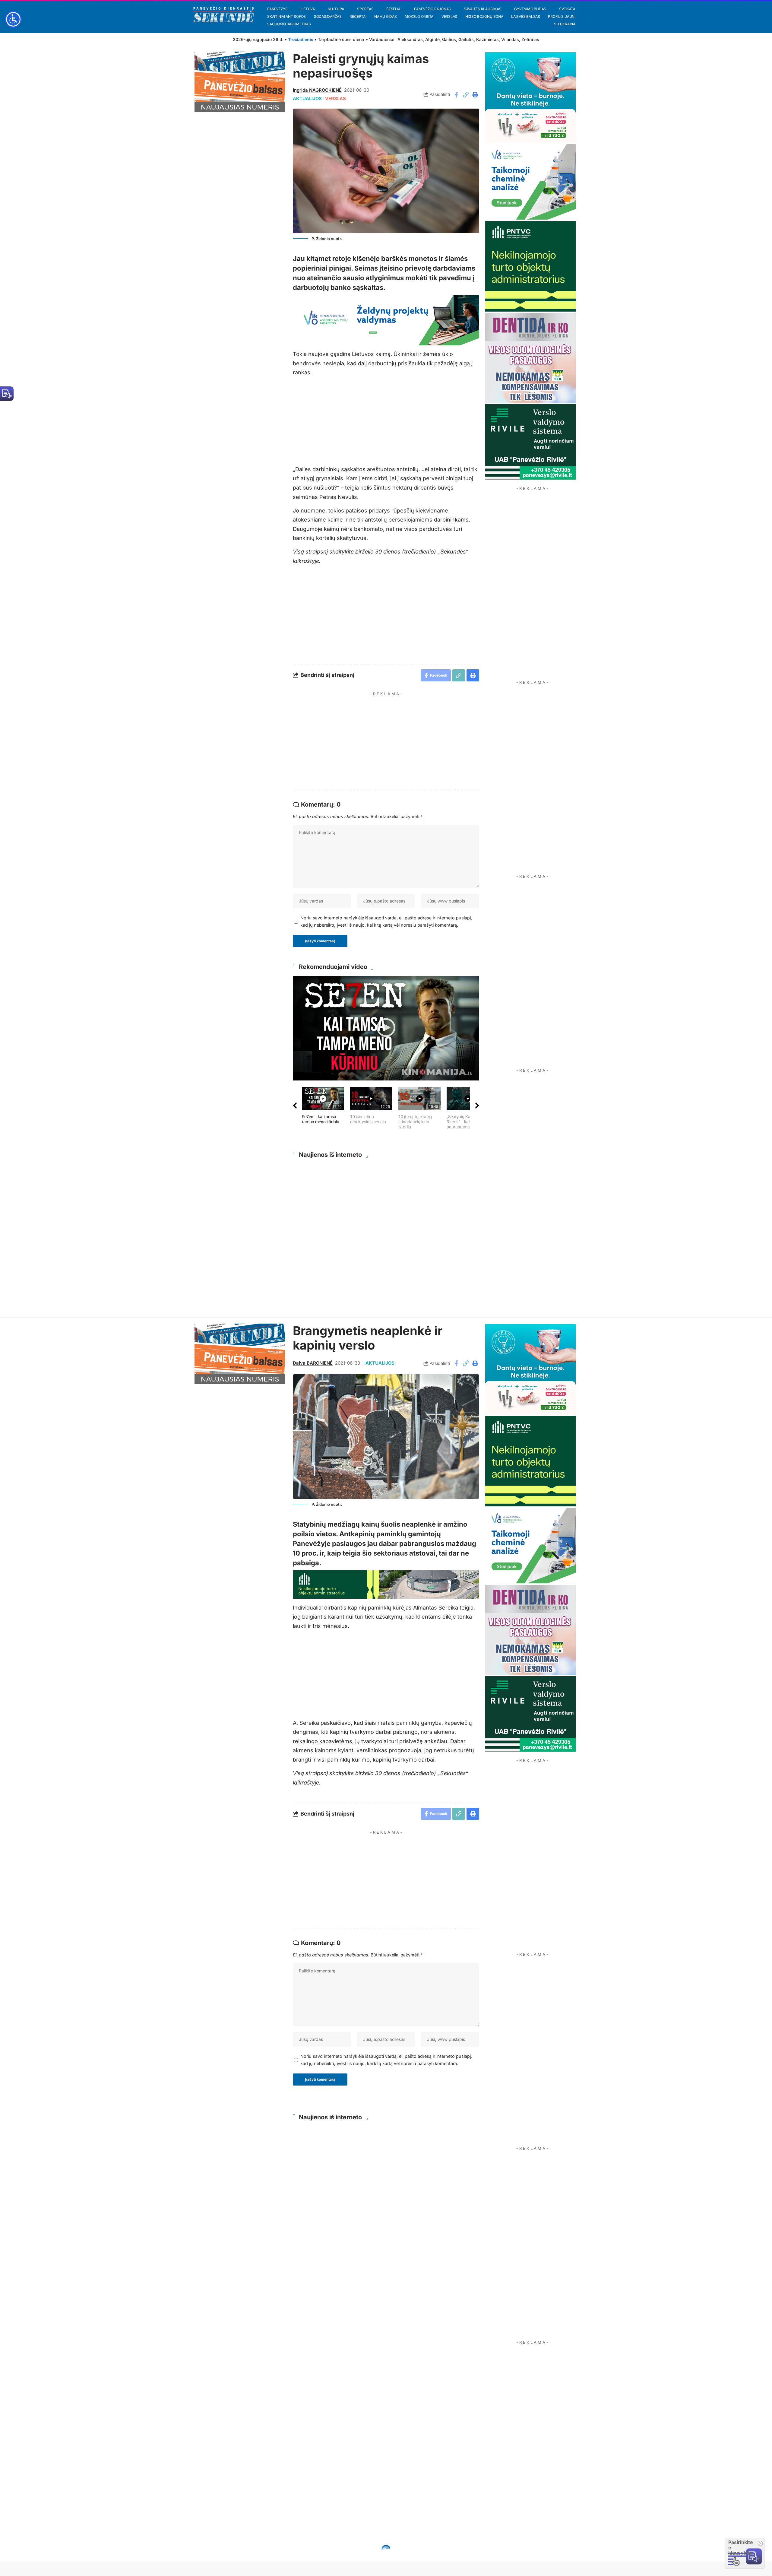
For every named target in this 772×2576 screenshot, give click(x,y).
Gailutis (466, 39)
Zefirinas (530, 39)
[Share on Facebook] (456, 95)
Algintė (432, 39)
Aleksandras (410, 39)
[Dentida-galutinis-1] (530, 358)
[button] (466, 95)
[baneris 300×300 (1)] (530, 266)
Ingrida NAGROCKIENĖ (317, 90)
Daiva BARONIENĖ (313, 1363)
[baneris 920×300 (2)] (386, 1584)
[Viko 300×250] (530, 181)
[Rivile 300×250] (530, 441)
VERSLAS (335, 99)
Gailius (449, 39)
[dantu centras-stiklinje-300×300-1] (530, 97)
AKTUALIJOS (307, 99)
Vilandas (510, 39)
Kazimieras (487, 39)
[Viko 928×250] (386, 320)
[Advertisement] (392, 741)
